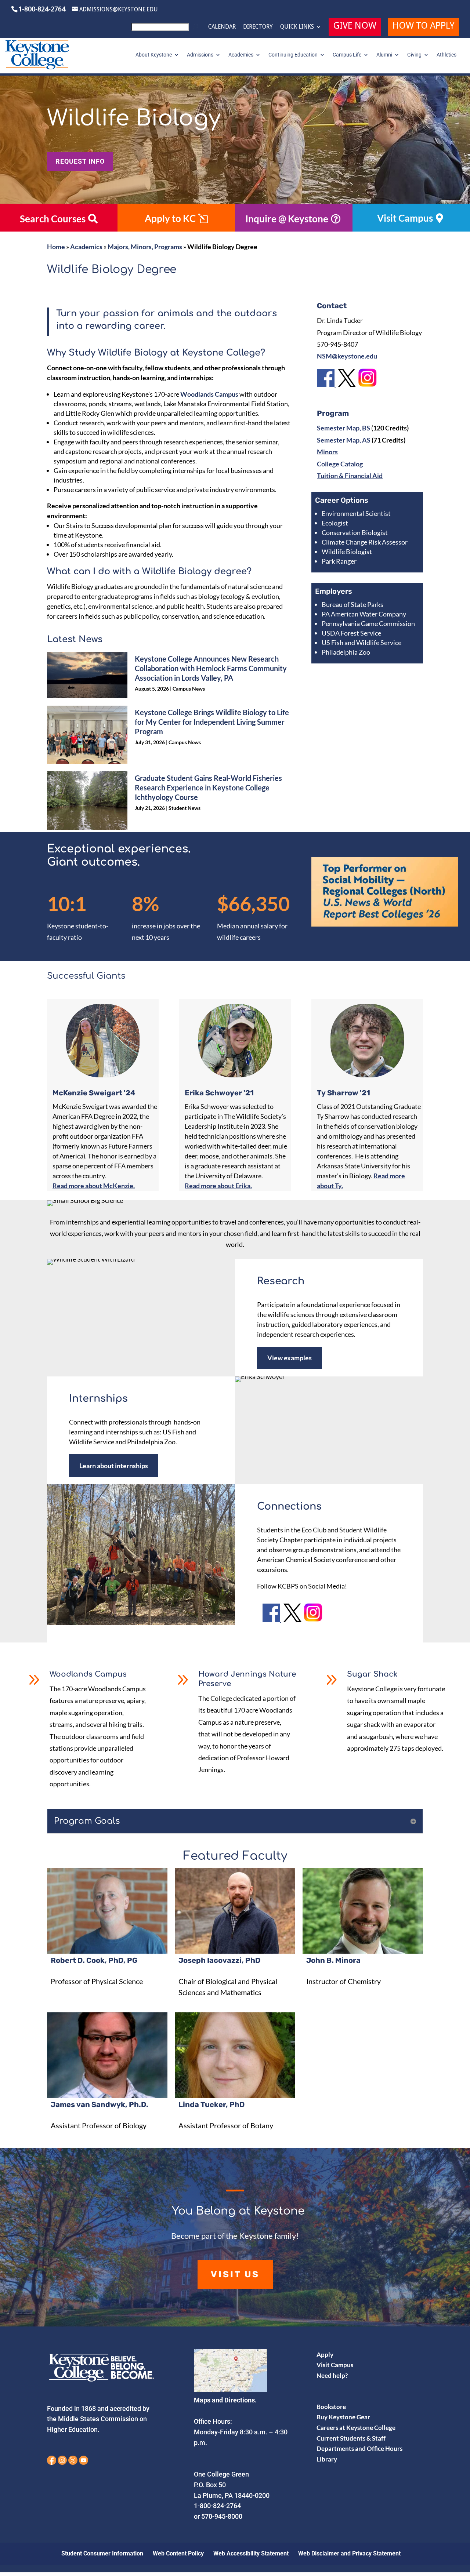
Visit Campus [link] (335, 2365)
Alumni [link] (384, 55)
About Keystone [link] (154, 55)
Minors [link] (327, 452)
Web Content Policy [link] (178, 2553)
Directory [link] (258, 27)
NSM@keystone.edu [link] (347, 356)
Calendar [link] (222, 27)
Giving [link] (414, 55)
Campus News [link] (189, 689)
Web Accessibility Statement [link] (251, 2553)
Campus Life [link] (347, 55)
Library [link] (327, 2459)
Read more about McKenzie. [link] (94, 1186)
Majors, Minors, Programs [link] (145, 247)
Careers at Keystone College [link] (356, 2428)
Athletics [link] (446, 55)
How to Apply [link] (424, 27)
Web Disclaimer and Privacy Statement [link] (349, 2553)
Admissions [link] (200, 55)
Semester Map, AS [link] (344, 440)
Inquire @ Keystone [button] (287, 219)
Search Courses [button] (53, 219)
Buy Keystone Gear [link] (343, 2417)
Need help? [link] (332, 2375)
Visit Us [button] (235, 2274)
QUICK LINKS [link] (297, 27)
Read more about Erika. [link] (218, 1186)
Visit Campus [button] (405, 218)
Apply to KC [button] (170, 218)
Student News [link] (185, 808)
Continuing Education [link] (293, 55)
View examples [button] (290, 1358)
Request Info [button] (80, 161)
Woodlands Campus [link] (209, 394)
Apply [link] (325, 2355)
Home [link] (56, 247)
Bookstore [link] (331, 2407)
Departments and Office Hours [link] (359, 2448)
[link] (166, 29)
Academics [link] (241, 55)
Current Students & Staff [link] (351, 2438)
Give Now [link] (355, 27)
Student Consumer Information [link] (102, 2553)
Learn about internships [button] (114, 1466)
